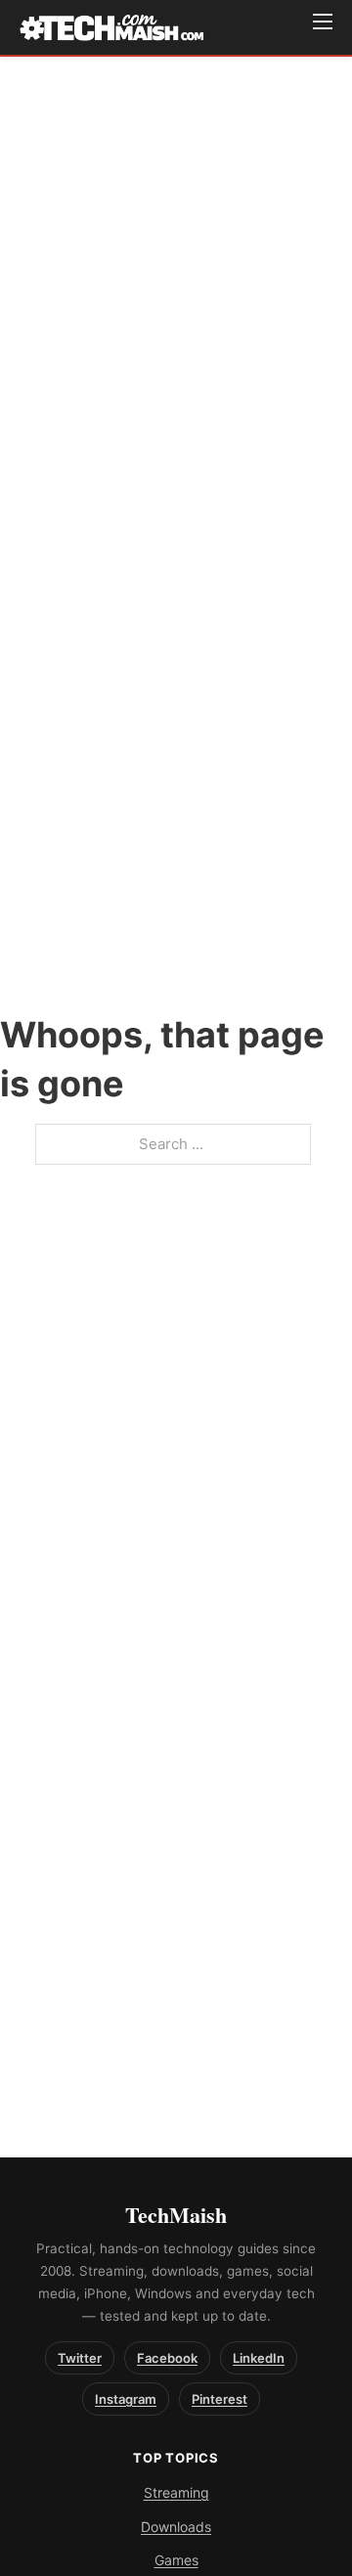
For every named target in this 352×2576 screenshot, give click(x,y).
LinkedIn (259, 2358)
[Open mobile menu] (323, 22)
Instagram (126, 2399)
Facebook (167, 2358)
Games (176, 2560)
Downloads (176, 2527)
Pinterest (220, 2399)
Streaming (176, 2492)
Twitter (80, 2358)
